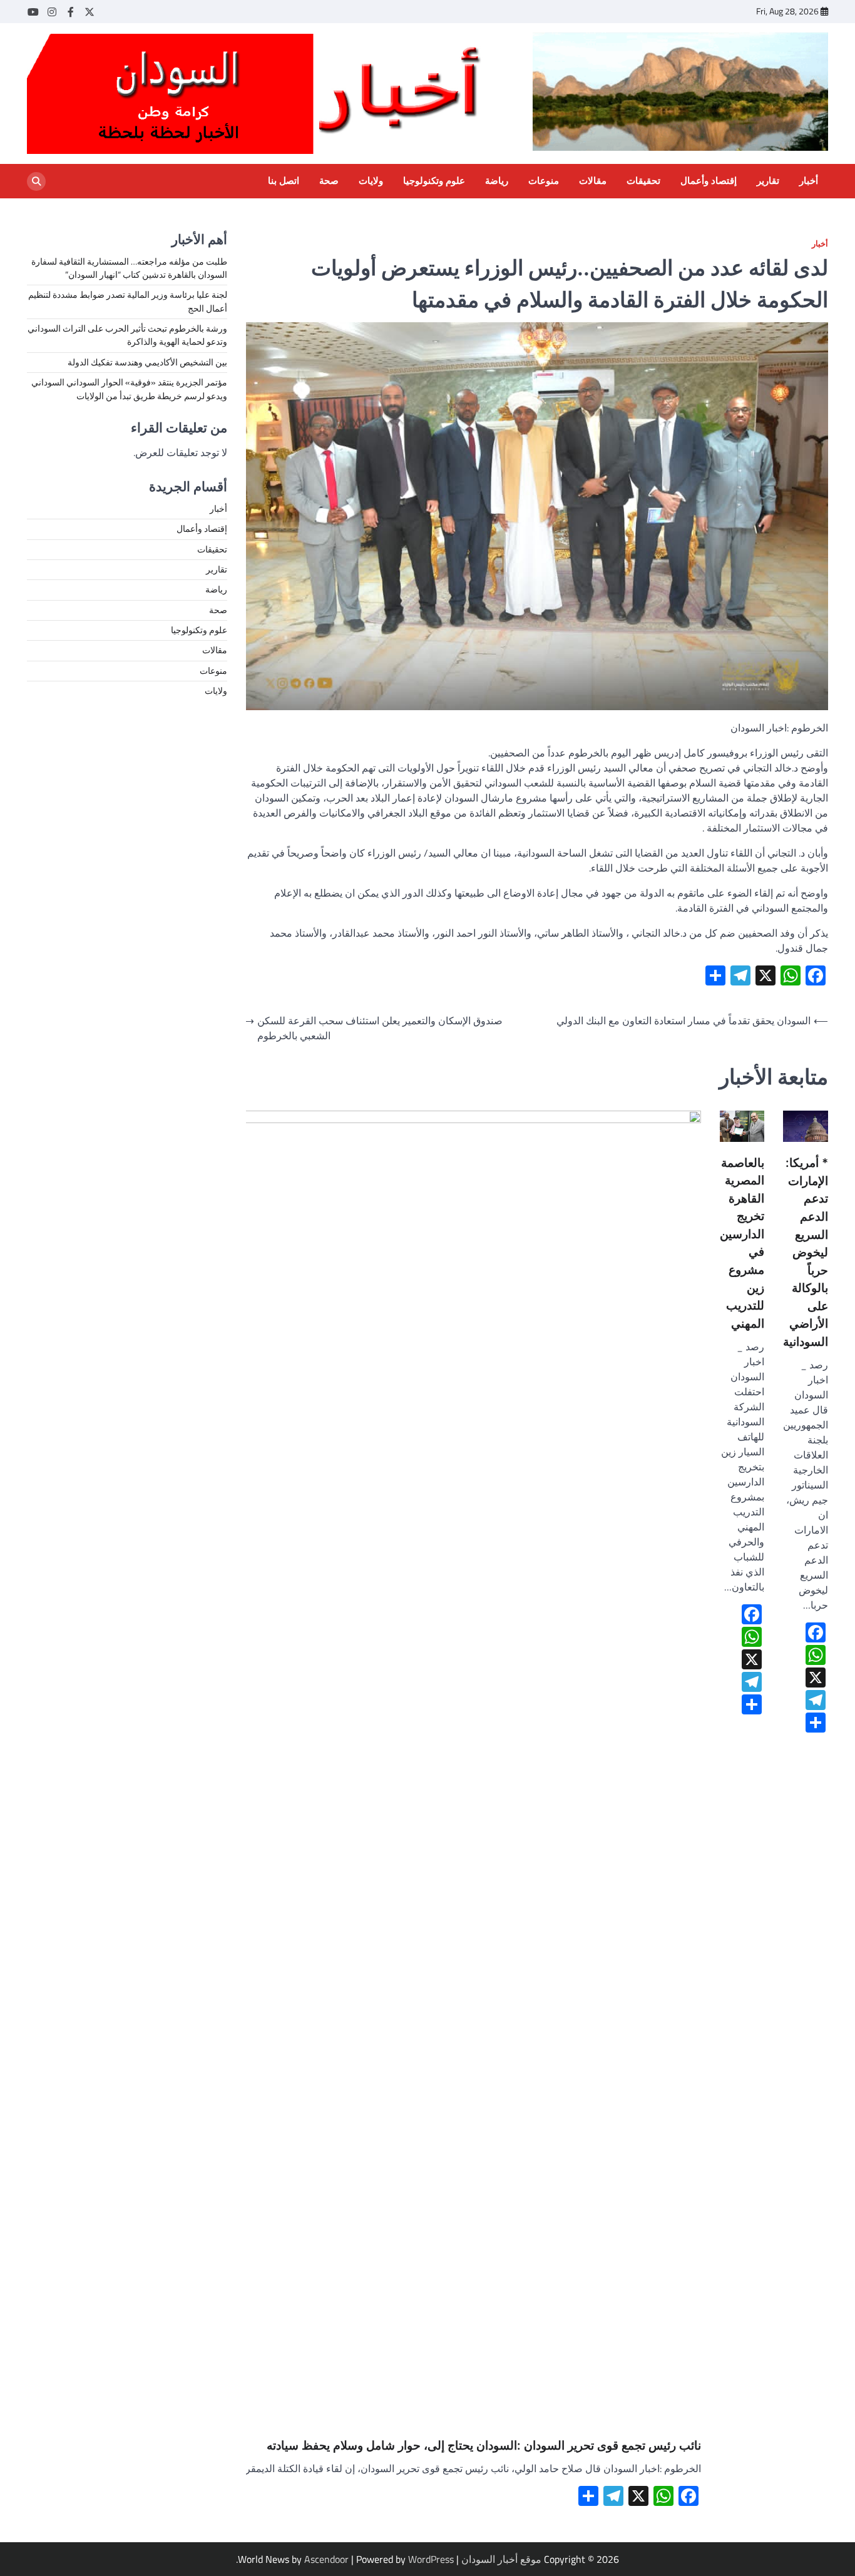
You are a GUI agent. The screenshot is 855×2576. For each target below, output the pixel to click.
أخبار (809, 181)
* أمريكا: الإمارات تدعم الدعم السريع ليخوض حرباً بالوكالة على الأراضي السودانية (806, 1252)
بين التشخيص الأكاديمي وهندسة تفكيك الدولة (147, 362)
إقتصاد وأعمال (709, 181)
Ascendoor (326, 2559)
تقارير (768, 181)
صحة (329, 181)
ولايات (371, 181)
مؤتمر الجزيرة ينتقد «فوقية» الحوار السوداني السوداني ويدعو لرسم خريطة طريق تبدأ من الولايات (129, 389)
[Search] (36, 181)
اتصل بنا (284, 181)
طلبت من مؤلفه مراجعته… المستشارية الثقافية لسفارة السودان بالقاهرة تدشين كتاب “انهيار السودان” (129, 268)
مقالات (593, 181)
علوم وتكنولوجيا (434, 181)
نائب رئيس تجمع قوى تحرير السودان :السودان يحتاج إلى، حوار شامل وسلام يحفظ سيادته (484, 2446)
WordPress (431, 2559)
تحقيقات (643, 181)
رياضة (497, 181)
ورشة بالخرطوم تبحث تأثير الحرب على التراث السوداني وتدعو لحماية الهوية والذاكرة (127, 336)
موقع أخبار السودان (501, 2559)
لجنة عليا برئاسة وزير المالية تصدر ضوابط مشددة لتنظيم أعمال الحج (128, 302)
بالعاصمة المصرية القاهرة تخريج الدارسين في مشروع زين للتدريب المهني (742, 1243)
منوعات (544, 181)
